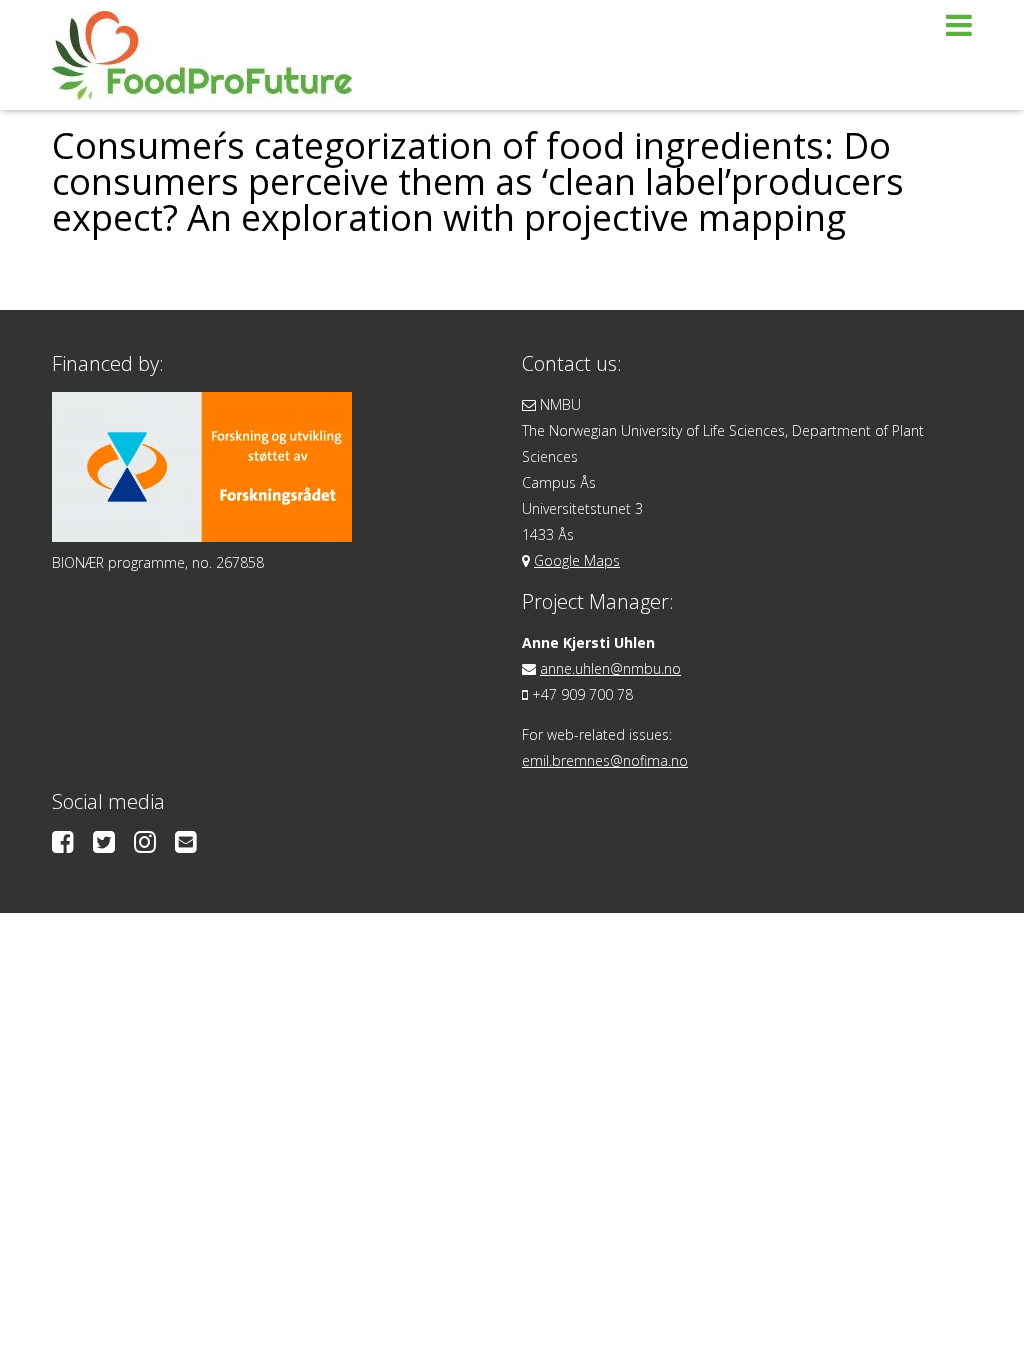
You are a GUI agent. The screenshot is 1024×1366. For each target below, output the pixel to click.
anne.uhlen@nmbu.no (610, 668)
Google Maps (577, 560)
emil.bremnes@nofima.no (605, 760)
